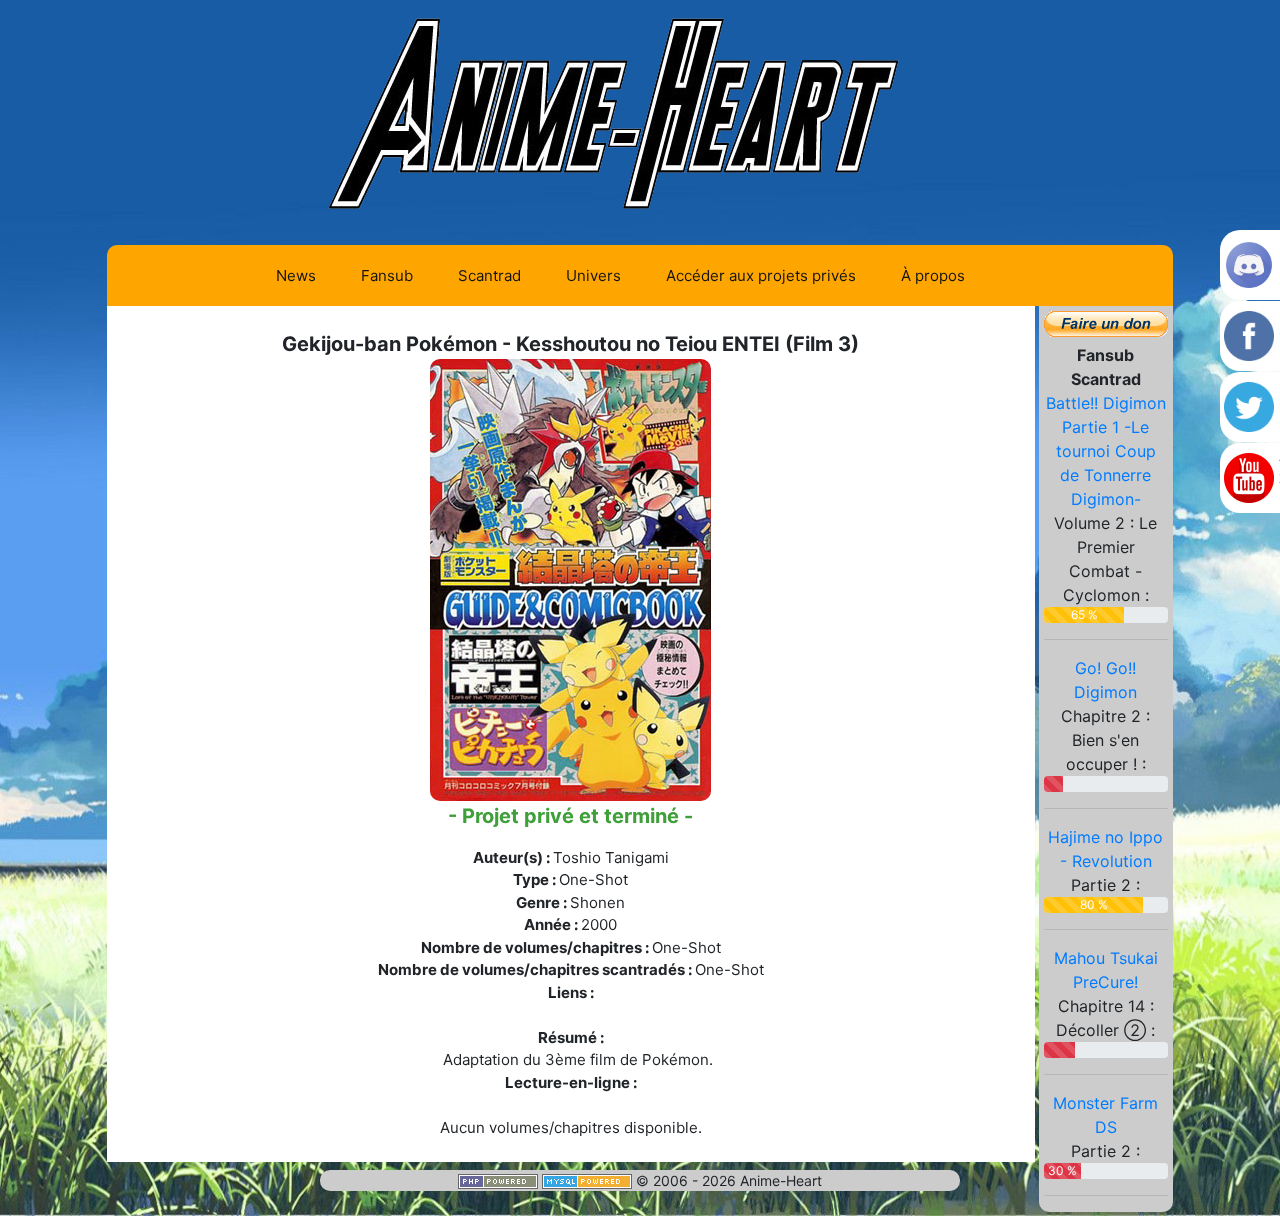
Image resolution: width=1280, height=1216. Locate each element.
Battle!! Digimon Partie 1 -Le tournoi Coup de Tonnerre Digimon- (1106, 451)
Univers (593, 275)
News (296, 275)
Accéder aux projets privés (761, 275)
